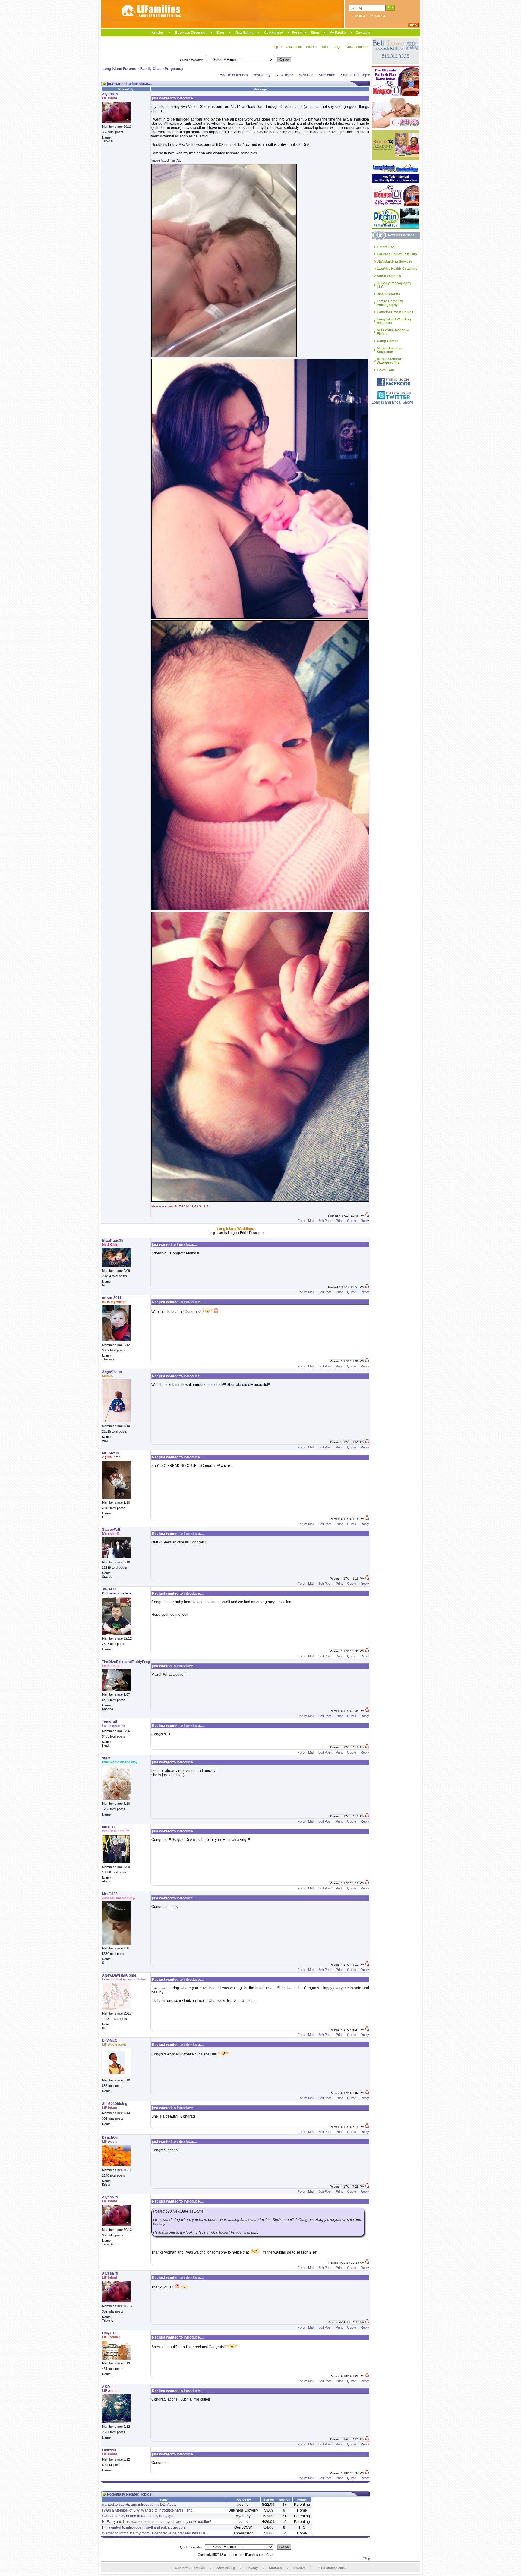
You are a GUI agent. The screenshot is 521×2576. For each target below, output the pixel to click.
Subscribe (327, 75)
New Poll (306, 75)
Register (376, 16)
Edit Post (325, 1221)
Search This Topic (355, 75)
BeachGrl (110, 2137)
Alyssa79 (110, 94)
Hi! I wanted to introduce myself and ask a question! (144, 2527)
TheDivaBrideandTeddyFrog (126, 1662)
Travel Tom (385, 370)
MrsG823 (110, 1894)
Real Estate (244, 33)
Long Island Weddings (235, 1229)
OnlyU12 (109, 2333)
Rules (325, 47)
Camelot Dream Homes (395, 312)
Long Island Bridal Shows (393, 402)
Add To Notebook (234, 75)
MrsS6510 (111, 1453)
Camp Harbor (387, 341)
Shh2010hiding (115, 2104)
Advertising (226, 2568)
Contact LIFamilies (190, 2568)
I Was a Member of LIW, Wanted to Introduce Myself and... (149, 2510)
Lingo (337, 47)
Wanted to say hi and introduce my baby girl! (138, 2516)
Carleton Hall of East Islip (397, 254)
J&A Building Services (395, 261)
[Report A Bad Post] (367, 1216)
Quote (352, 1221)
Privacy (252, 2568)
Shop (315, 33)
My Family (338, 33)
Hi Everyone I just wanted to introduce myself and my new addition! (156, 2522)
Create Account (357, 47)
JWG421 (109, 1589)
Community (273, 33)
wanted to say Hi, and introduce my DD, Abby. (139, 2505)
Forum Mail (306, 1221)
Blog (220, 33)
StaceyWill (111, 1530)
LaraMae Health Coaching (397, 269)
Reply (365, 1221)
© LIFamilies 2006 (332, 2568)
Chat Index (294, 47)
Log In (358, 16)
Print (339, 1221)
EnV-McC (110, 2040)
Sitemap (275, 2568)
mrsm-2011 (112, 1298)
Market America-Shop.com (390, 350)
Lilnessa (109, 2450)
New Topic (284, 75)
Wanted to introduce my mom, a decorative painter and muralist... (155, 2533)
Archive (299, 2568)
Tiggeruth (110, 1722)
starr (106, 1758)
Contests (363, 33)
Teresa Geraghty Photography (390, 303)
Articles (158, 33)
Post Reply (262, 75)
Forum (297, 33)
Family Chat (150, 69)
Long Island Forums (119, 69)
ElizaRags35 (113, 1241)
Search (311, 47)
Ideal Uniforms (388, 294)
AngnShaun (112, 1372)
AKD (106, 2387)
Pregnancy (174, 69)
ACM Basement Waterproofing (389, 361)
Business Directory (190, 33)
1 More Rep (386, 247)
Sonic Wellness (389, 276)
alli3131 (109, 1827)
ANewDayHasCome (119, 1975)
